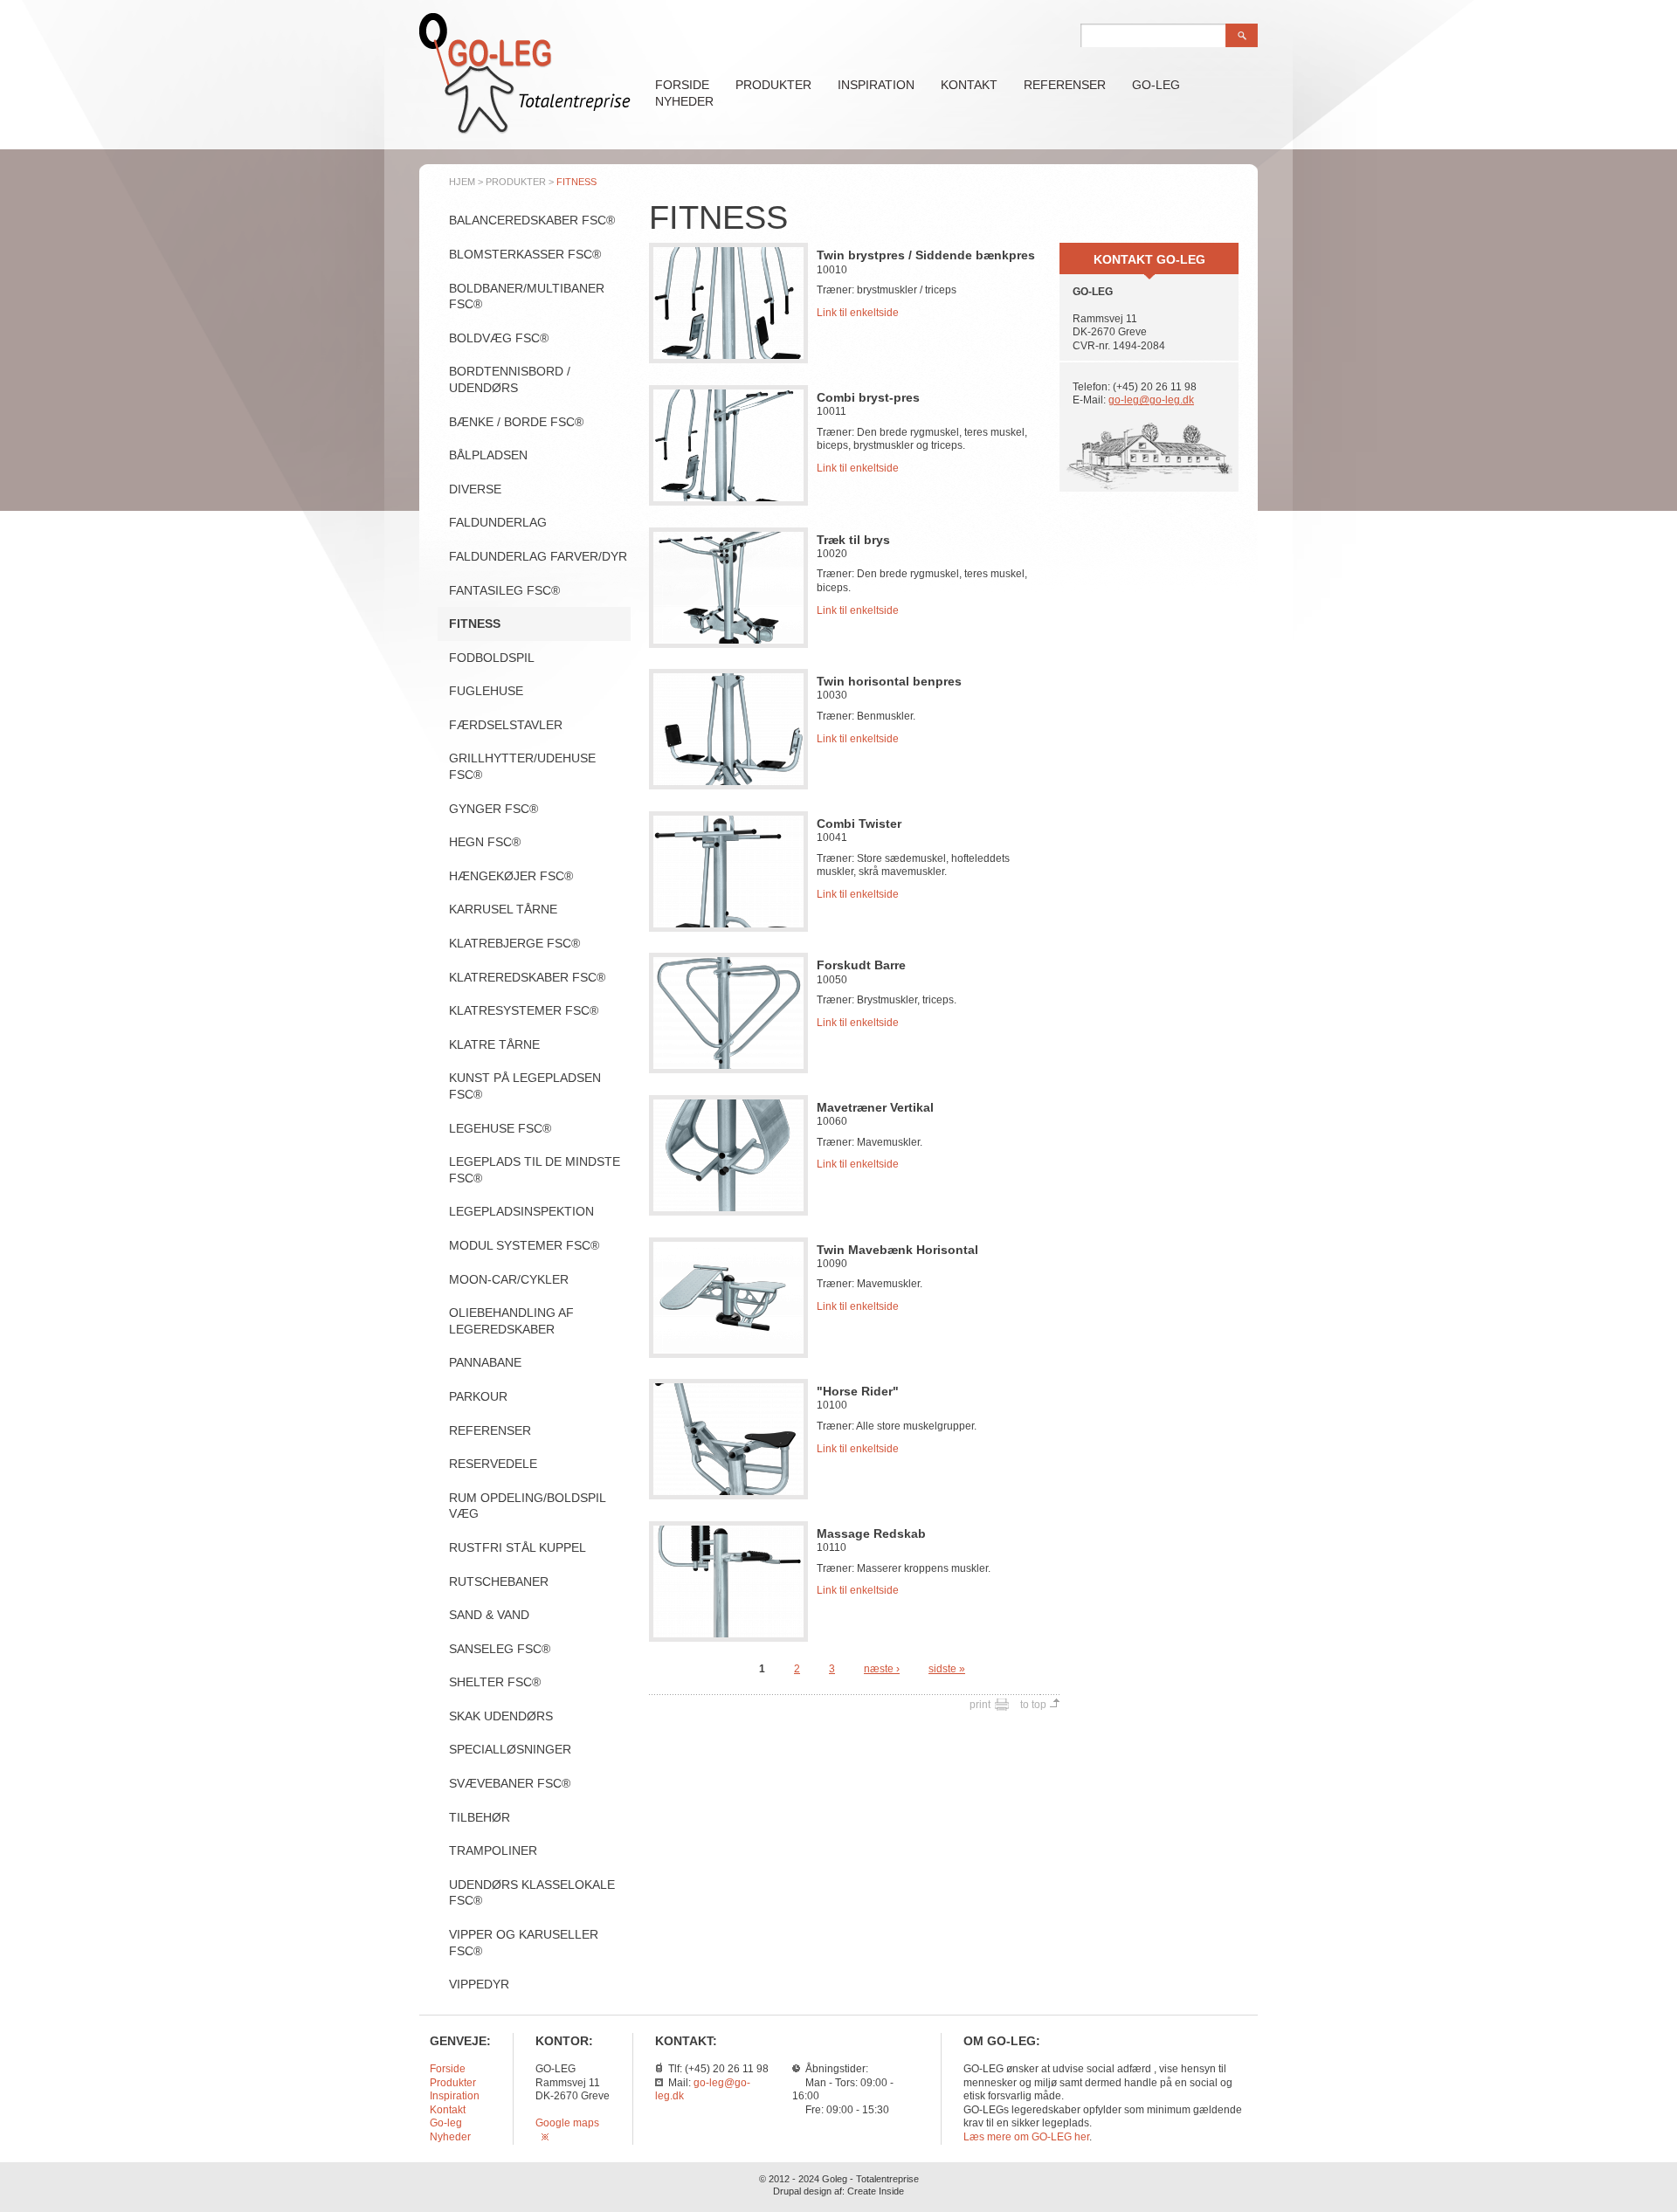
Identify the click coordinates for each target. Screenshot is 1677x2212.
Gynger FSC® (493, 809)
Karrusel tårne (503, 909)
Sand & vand (489, 1615)
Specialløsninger (510, 1749)
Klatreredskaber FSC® (527, 977)
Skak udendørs (501, 1716)
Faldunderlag (498, 522)
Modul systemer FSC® (524, 1245)
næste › (882, 1669)
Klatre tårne (494, 1044)
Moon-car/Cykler (509, 1279)
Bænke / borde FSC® (516, 422)
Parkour (478, 1396)
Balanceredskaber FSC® (532, 220)
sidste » (947, 1669)
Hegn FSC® (485, 842)
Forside (682, 85)
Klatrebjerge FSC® (514, 943)
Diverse (475, 489)
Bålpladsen (488, 455)
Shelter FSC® (495, 1682)
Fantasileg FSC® (504, 590)
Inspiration (876, 85)
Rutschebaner (499, 1581)
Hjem (462, 182)
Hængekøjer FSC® (511, 876)
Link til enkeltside (858, 313)
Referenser (1065, 85)
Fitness (475, 624)
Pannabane (485, 1362)
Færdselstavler (506, 725)
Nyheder (684, 101)
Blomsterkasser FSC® (525, 254)
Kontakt (969, 85)
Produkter (773, 85)
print (980, 1705)
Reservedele (493, 1464)
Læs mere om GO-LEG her (1026, 2137)
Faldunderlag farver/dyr (538, 556)
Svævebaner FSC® (510, 1783)
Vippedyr (479, 1984)
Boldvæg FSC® (499, 338)
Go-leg (1156, 85)
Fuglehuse (486, 691)
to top (1033, 1705)
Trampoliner (493, 1850)
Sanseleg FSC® (500, 1649)
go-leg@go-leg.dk (1151, 400)
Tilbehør (480, 1817)
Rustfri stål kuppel (518, 1547)
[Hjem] (525, 132)
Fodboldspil (492, 658)
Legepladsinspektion (521, 1211)
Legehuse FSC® (500, 1128)
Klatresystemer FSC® (524, 1010)
